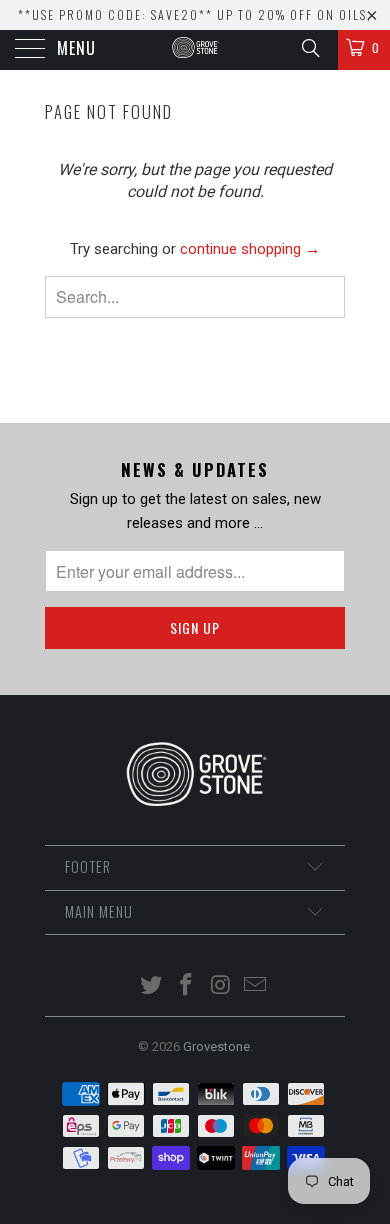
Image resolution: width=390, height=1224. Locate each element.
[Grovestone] (195, 50)
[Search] (309, 48)
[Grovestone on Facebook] (187, 986)
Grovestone (216, 1046)
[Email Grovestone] (256, 986)
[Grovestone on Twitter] (152, 986)
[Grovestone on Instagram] (222, 986)
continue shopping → (250, 249)
